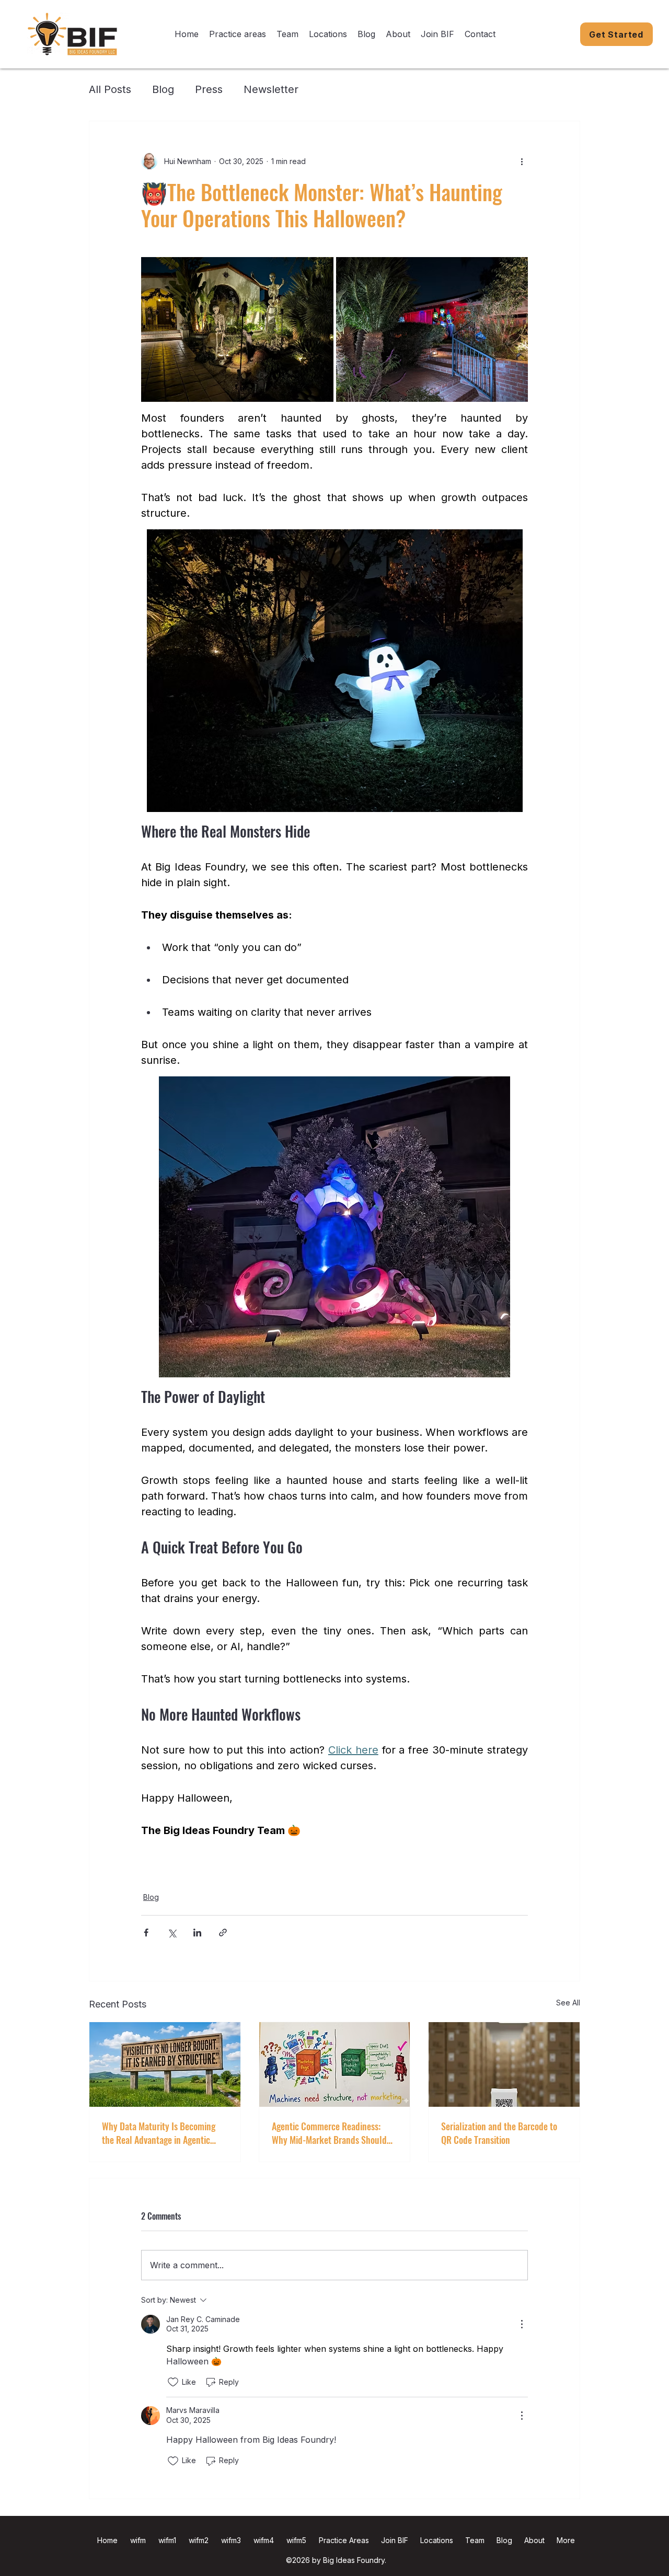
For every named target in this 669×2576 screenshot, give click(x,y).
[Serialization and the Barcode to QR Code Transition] (504, 2064)
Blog (163, 89)
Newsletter (271, 89)
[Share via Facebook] (146, 1933)
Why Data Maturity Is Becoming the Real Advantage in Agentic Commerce (159, 2133)
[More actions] (522, 161)
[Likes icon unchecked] (173, 2382)
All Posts (110, 89)
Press (209, 89)
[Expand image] (237, 329)
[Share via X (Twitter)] (172, 1933)
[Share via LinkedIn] (197, 1933)
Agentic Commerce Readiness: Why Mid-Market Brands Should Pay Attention (329, 2133)
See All (568, 2003)
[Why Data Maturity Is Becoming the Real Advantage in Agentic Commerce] (165, 2064)
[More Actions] (522, 2324)
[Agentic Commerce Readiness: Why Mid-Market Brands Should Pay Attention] (335, 2064)
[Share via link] (223, 1933)
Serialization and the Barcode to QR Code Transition (499, 2133)
